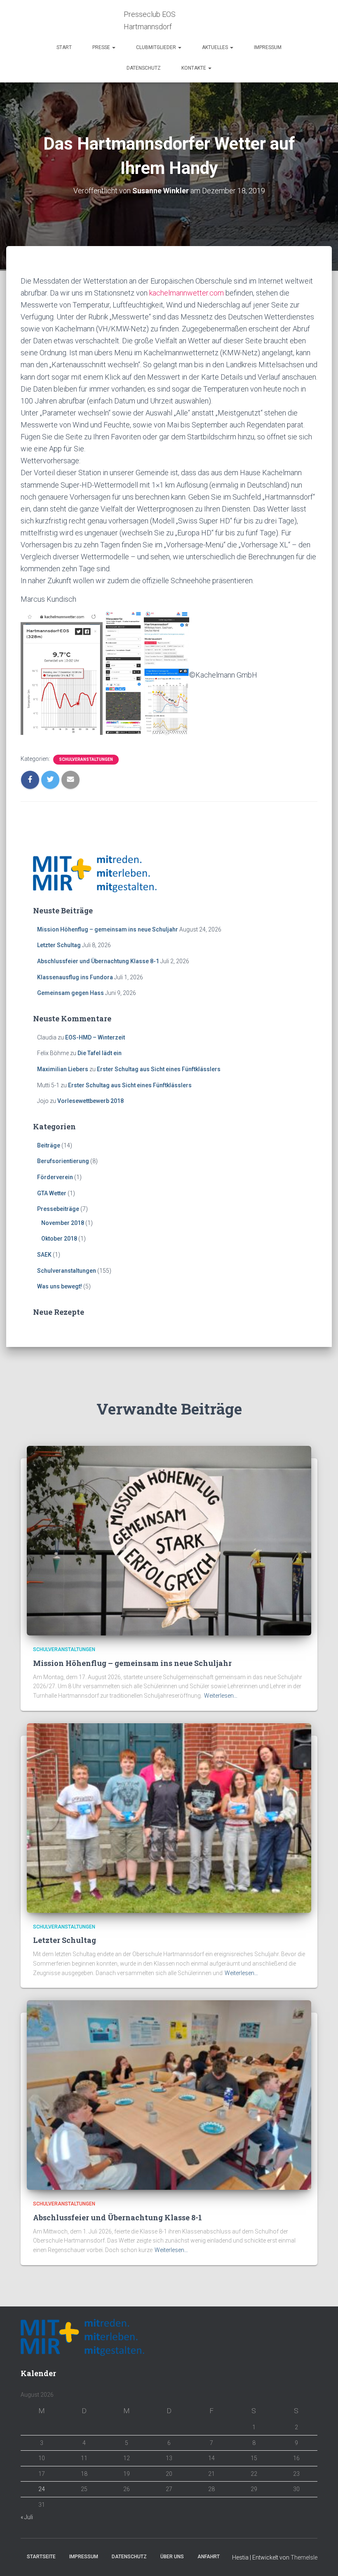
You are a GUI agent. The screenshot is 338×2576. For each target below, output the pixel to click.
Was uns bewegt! (60, 1286)
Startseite (41, 2557)
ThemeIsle (304, 2557)
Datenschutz (144, 68)
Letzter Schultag (59, 945)
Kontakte (194, 68)
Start (64, 47)
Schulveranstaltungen (86, 759)
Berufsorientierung (63, 1161)
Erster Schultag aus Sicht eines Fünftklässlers (159, 1069)
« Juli (27, 2517)
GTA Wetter (52, 1193)
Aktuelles (216, 47)
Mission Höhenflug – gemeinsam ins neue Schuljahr (108, 929)
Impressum (268, 47)
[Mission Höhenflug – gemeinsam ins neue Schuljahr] (169, 1540)
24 (42, 2489)
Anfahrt (209, 2557)
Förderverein (55, 1177)
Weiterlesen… (221, 1696)
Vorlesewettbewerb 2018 (90, 1101)
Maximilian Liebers (63, 1069)
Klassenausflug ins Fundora (75, 977)
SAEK (44, 1255)
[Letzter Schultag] (169, 1817)
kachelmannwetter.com (187, 293)
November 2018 (63, 1223)
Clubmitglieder (157, 47)
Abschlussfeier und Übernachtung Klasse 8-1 (98, 961)
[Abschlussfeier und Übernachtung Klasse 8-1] (169, 2095)
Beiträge (49, 1145)
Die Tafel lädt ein (100, 1053)
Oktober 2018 (59, 1239)
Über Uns (172, 2557)
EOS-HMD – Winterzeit (95, 1037)
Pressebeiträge (58, 1209)
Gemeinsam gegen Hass (70, 993)
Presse (102, 47)
